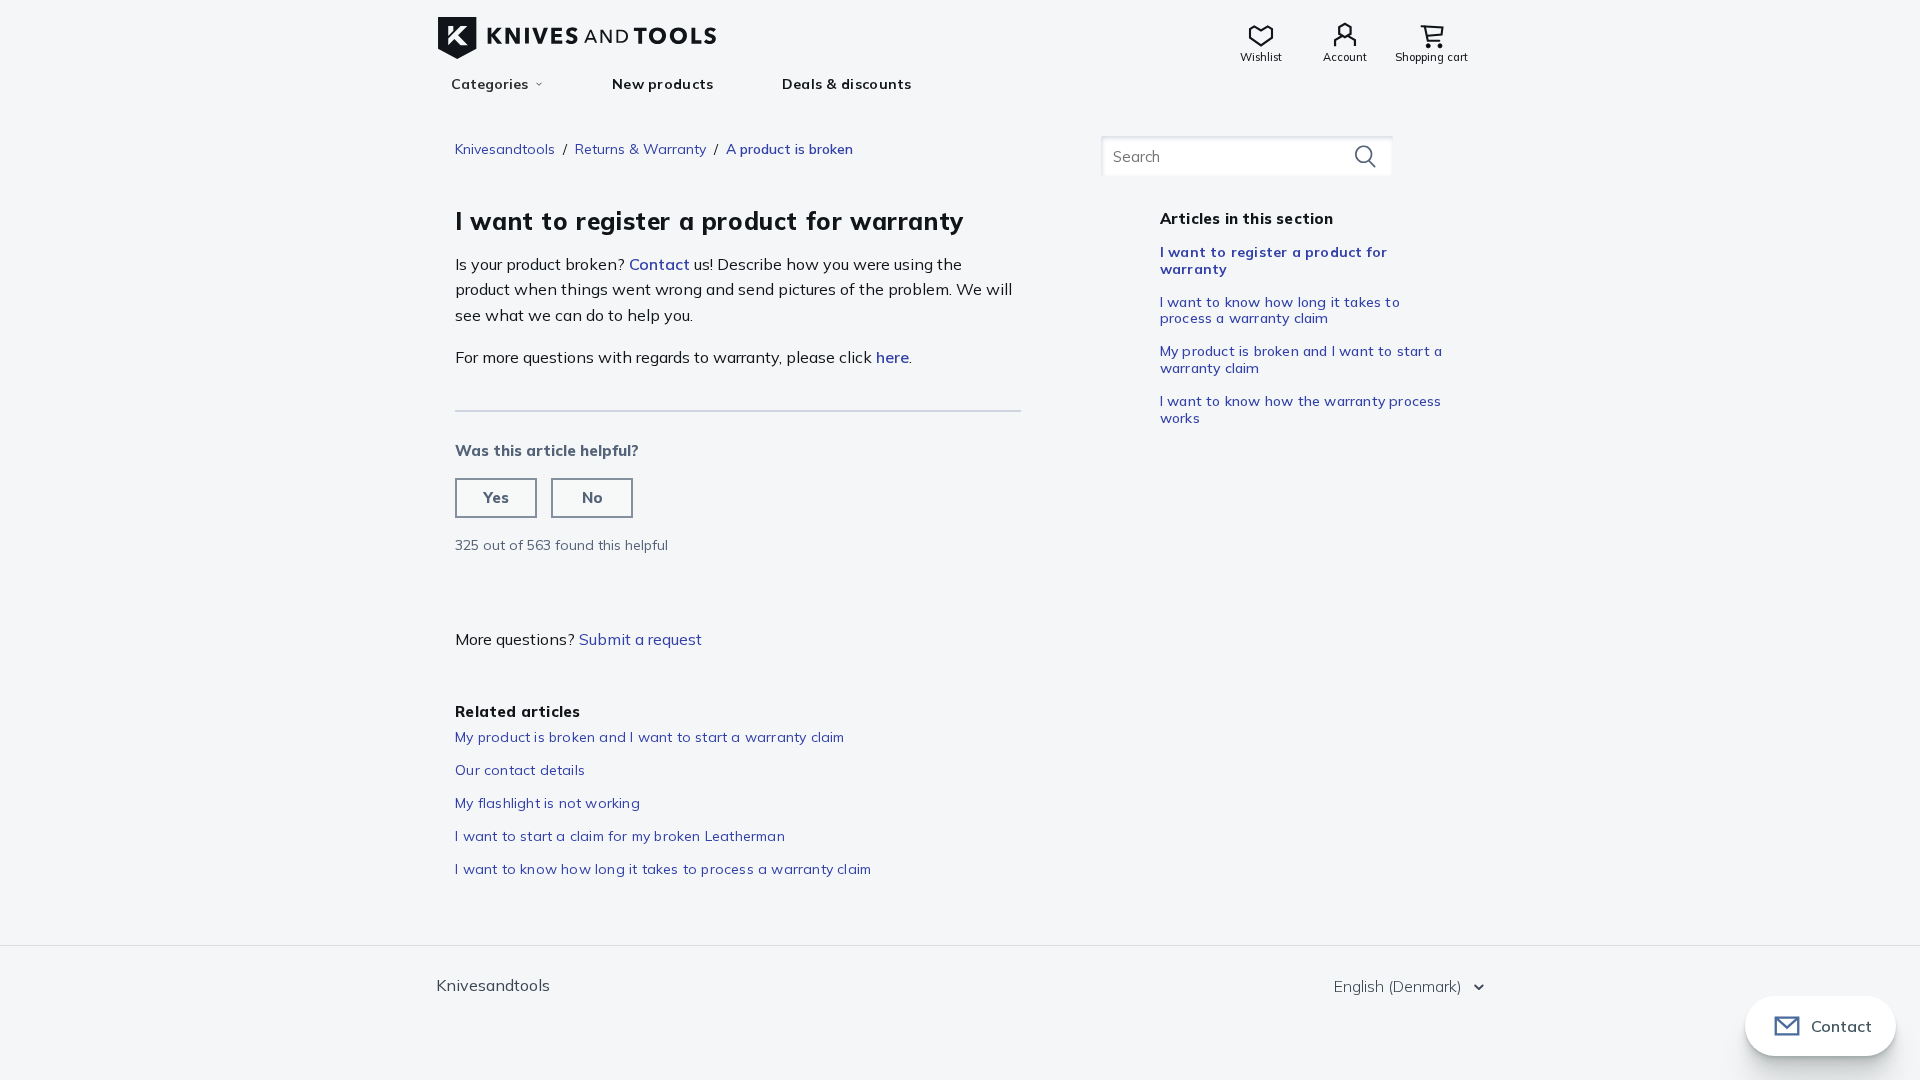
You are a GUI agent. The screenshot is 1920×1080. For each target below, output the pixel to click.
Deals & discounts (847, 84)
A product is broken (789, 149)
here (892, 357)
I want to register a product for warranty (1273, 260)
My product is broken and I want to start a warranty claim (1301, 359)
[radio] (496, 498)
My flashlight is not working (547, 803)
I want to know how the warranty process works (1301, 409)
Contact (659, 264)
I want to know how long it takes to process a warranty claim (1280, 310)
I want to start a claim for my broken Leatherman (620, 836)
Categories (489, 84)
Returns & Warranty (640, 149)
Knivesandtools (505, 149)
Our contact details (520, 770)
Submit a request (640, 639)
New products (663, 84)
